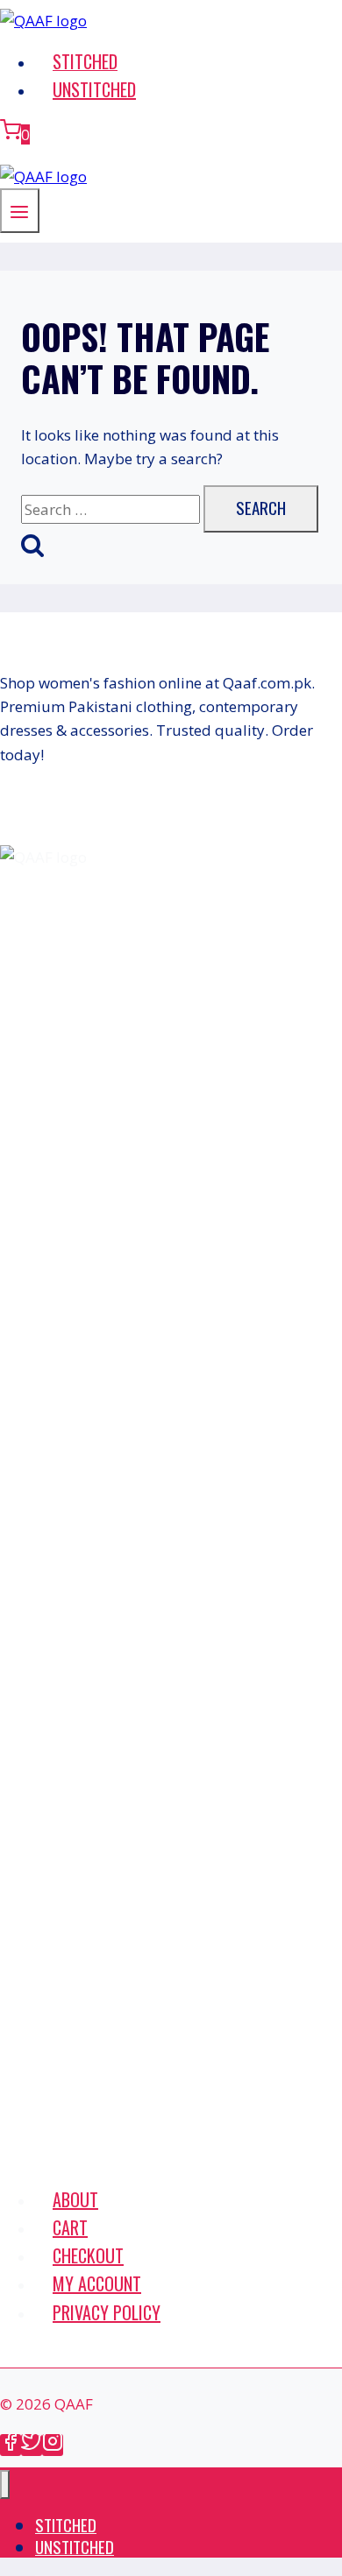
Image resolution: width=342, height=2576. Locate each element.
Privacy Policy (107, 2312)
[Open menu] (20, 211)
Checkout (88, 2255)
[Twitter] (32, 2445)
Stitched (85, 61)
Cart (70, 2227)
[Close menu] (5, 2484)
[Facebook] (11, 2445)
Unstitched (94, 89)
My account (97, 2283)
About (75, 2199)
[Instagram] (53, 2445)
